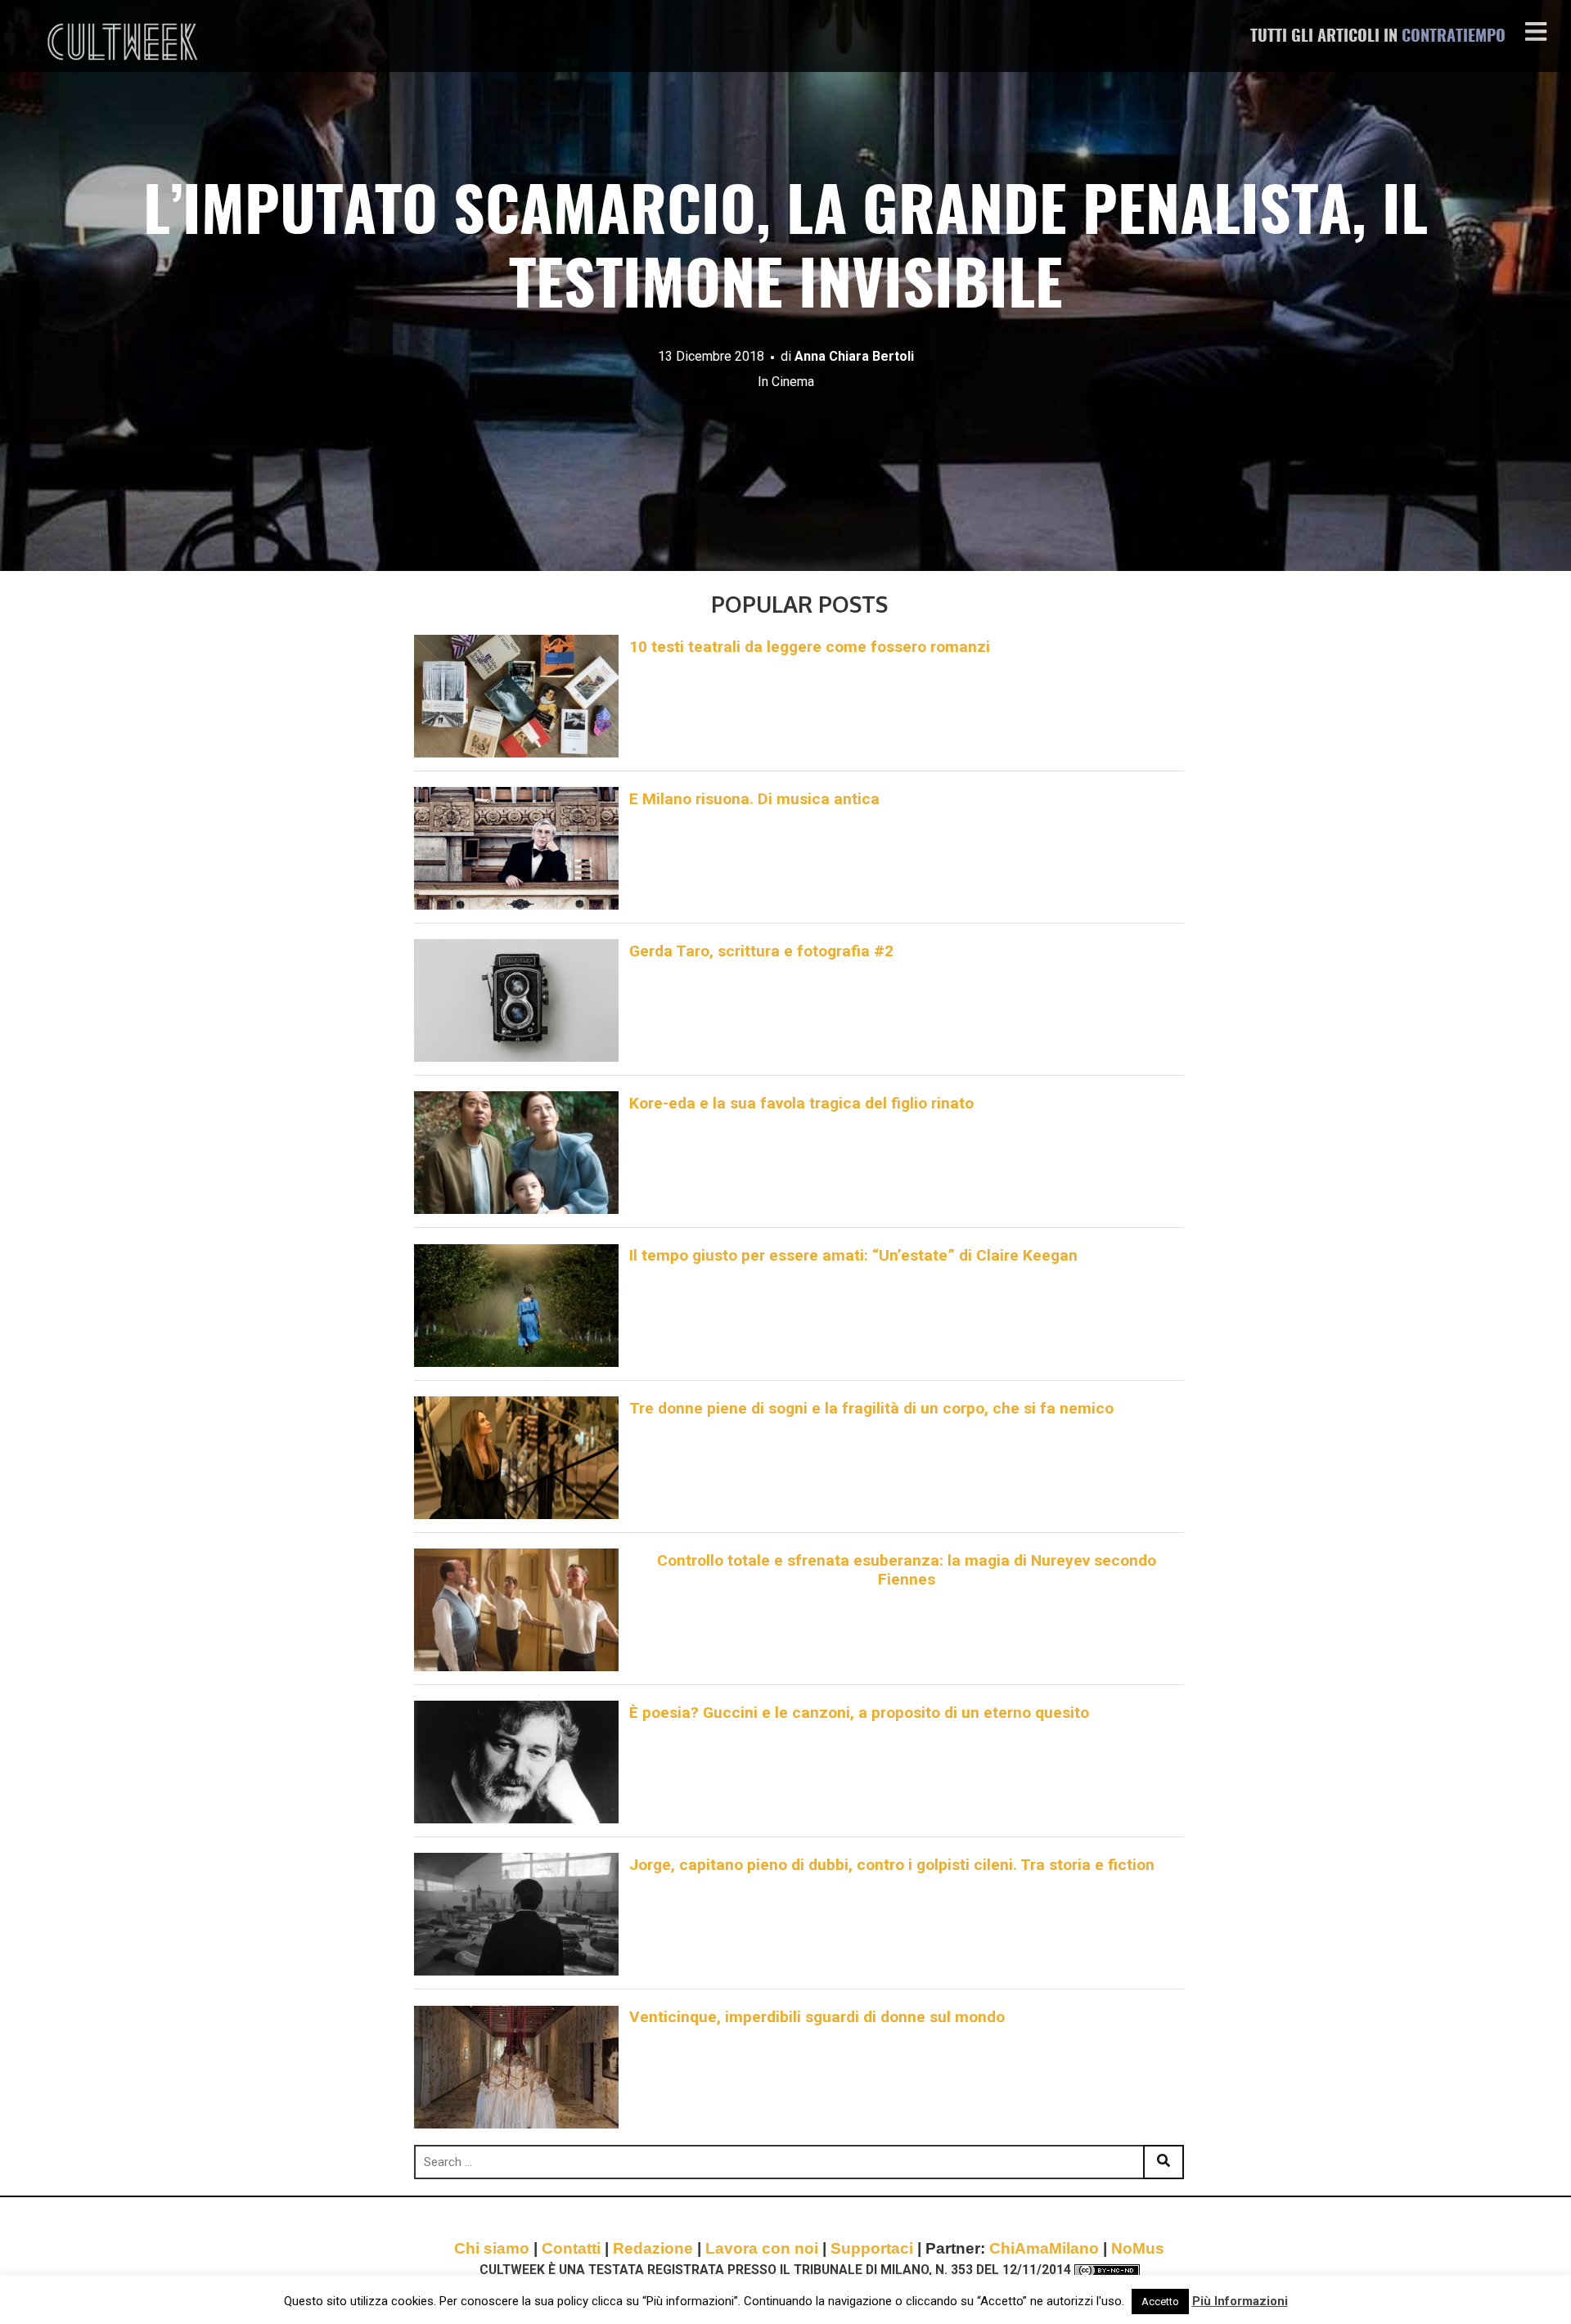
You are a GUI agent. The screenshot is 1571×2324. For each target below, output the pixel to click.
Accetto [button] (1160, 2302)
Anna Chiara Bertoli (854, 356)
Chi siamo (492, 2248)
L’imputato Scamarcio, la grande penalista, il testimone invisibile (785, 252)
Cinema (793, 382)
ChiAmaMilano (1044, 2248)
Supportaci (872, 2248)
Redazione (653, 2248)
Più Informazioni (1240, 2301)
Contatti (571, 2248)
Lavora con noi (762, 2248)
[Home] (124, 42)
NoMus (1138, 2248)
